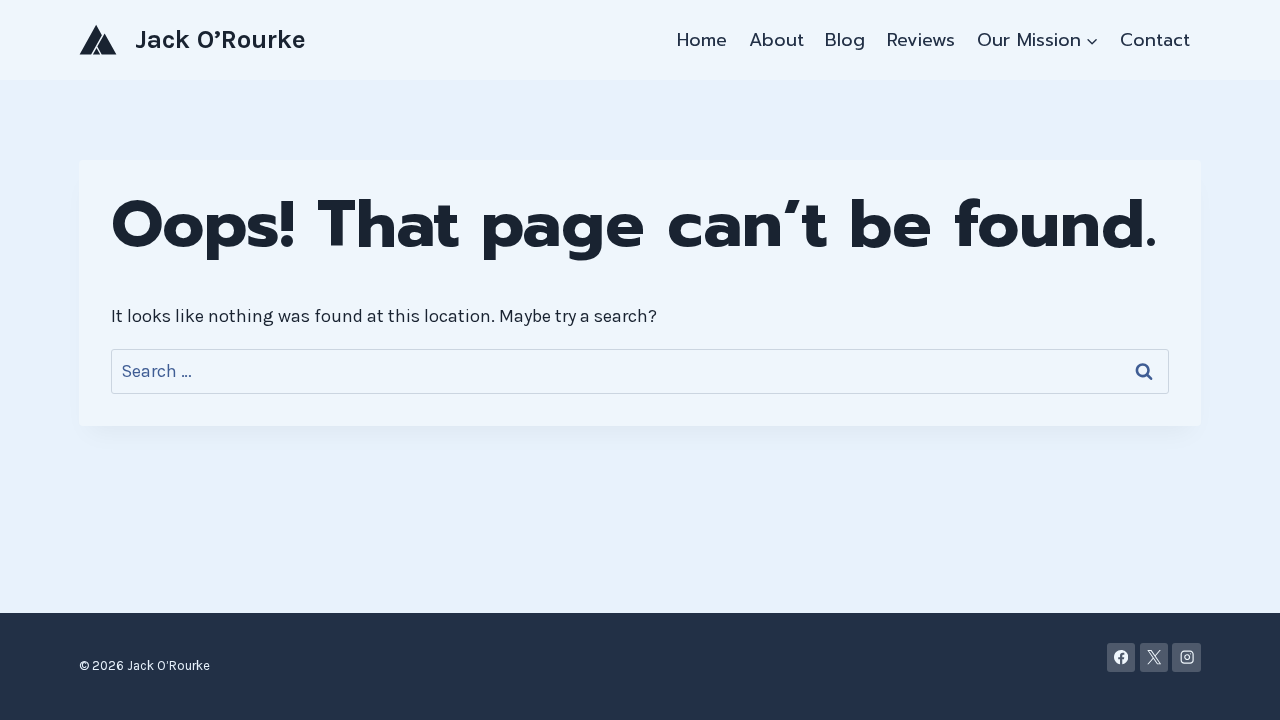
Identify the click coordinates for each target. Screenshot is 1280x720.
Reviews (921, 40)
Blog (845, 40)
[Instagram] (1186, 657)
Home (702, 40)
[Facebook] (1121, 657)
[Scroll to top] (1234, 684)
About (776, 40)
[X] (1154, 657)
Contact (1155, 40)
